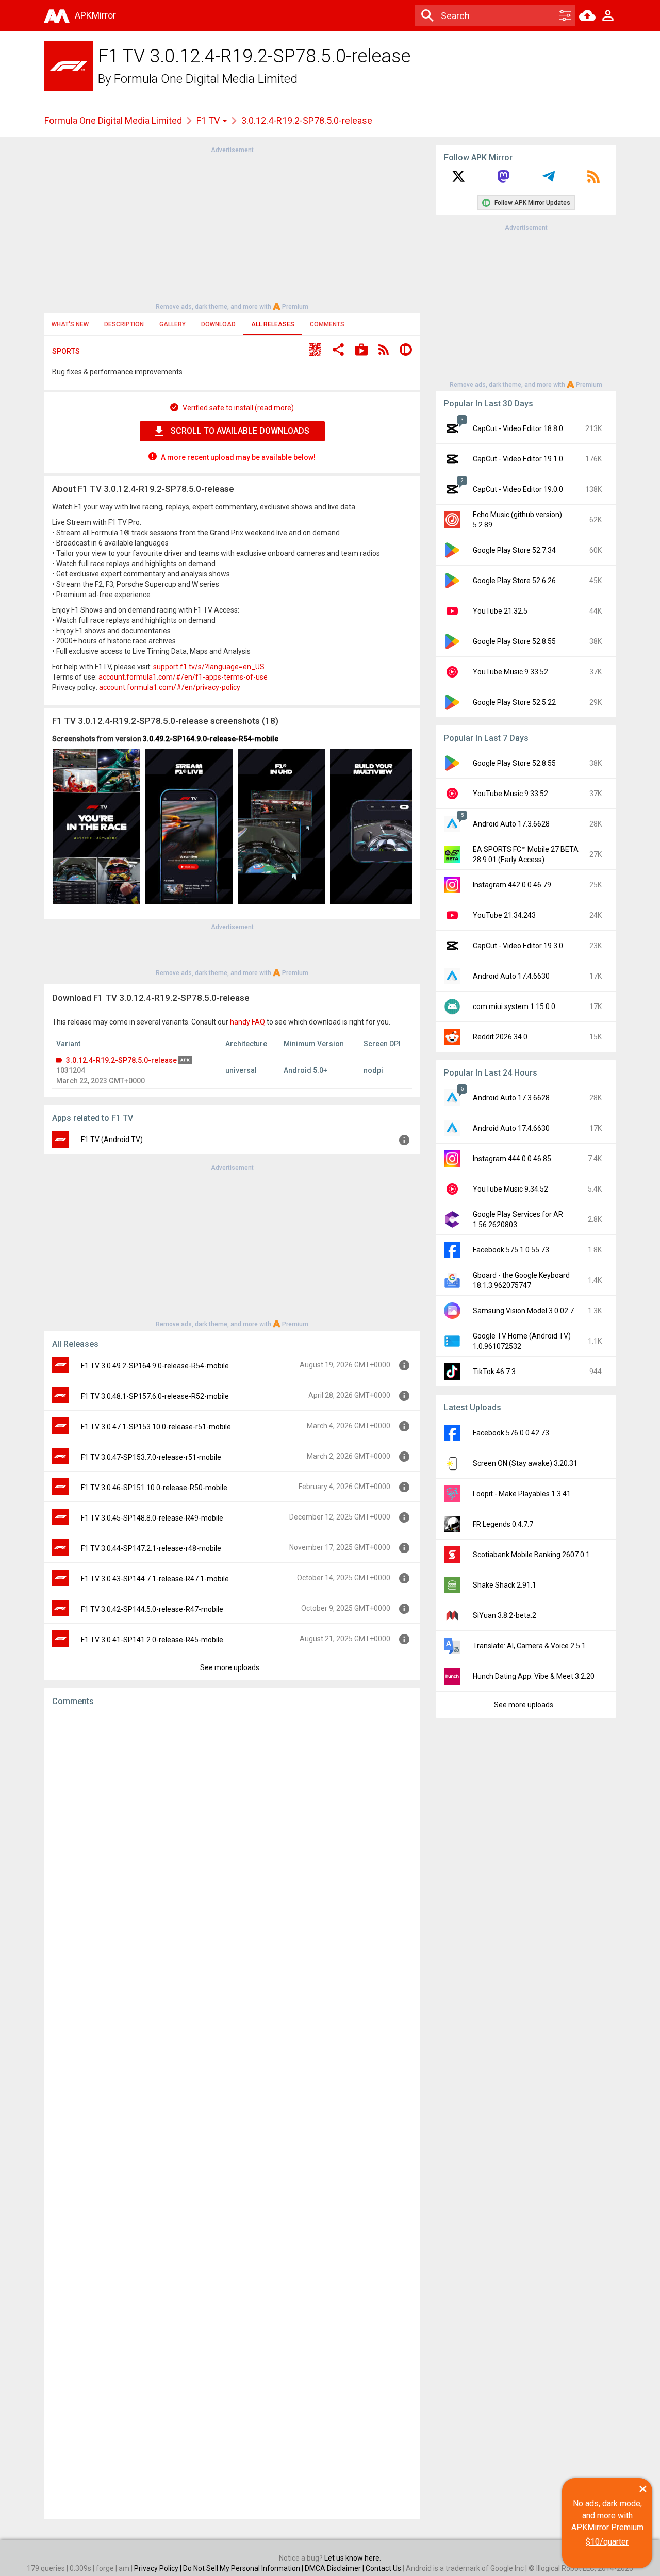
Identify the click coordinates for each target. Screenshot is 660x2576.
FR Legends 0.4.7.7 (503, 1524)
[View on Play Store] (361, 351)
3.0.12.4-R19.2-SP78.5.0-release (121, 1060)
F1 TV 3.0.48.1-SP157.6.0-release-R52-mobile (155, 1396)
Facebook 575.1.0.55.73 (511, 1250)
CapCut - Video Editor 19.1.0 (518, 459)
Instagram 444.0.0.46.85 (512, 1159)
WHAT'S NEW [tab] (70, 324)
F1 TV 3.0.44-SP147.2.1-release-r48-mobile (151, 1548)
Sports (66, 351)
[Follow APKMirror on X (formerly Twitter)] (458, 180)
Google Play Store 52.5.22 (514, 702)
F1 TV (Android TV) (112, 1140)
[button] (315, 351)
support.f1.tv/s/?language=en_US (209, 667)
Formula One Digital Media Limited (206, 79)
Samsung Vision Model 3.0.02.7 (523, 1311)
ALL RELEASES (273, 324)
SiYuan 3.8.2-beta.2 (505, 1615)
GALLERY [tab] (172, 324)
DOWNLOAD (218, 324)
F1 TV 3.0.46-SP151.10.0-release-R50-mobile (154, 1488)
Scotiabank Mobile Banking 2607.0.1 (531, 1555)
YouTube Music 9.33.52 (510, 672)
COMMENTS (327, 324)
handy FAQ (247, 1022)
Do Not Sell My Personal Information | (244, 2568)
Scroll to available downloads (240, 431)
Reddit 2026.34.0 (500, 1037)
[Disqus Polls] (232, 1845)
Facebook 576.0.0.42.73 (511, 1433)
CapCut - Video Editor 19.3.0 (518, 946)
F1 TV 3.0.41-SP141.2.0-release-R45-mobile (152, 1640)
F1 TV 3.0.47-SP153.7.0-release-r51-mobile (151, 1457)
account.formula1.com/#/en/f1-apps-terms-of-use (183, 677)
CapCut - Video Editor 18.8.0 (518, 428)
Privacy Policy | (159, 2568)
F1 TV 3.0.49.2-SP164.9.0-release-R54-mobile (155, 1366)
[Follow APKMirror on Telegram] (549, 180)
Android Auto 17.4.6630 (511, 976)
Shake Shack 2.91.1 (505, 1585)
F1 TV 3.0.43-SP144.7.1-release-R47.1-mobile (155, 1579)
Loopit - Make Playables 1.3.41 (522, 1494)
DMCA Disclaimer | (335, 2568)
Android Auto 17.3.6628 (511, 824)
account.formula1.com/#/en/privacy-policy (170, 687)
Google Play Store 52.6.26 (514, 581)
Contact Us (383, 2568)
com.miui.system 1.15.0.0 (514, 1006)
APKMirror (95, 15)
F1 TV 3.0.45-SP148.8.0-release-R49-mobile (152, 1518)
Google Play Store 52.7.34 (514, 550)
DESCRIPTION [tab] (124, 324)
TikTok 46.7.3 (494, 1372)
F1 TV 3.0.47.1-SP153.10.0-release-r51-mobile (156, 1427)
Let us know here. (353, 2558)
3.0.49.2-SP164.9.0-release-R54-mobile (211, 739)
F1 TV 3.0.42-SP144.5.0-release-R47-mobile (152, 1609)
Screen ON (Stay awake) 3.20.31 (525, 1463)
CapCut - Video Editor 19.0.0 (518, 489)
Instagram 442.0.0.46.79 (512, 885)
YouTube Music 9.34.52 (510, 1189)
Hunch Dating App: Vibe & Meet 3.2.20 (534, 1676)
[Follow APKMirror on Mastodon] (503, 180)
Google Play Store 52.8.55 (514, 641)
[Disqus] (232, 2113)
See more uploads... (232, 1667)
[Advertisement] (232, 227)
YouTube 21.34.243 (504, 915)
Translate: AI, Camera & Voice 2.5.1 (529, 1646)
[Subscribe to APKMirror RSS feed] (593, 180)
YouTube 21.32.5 (500, 611)
